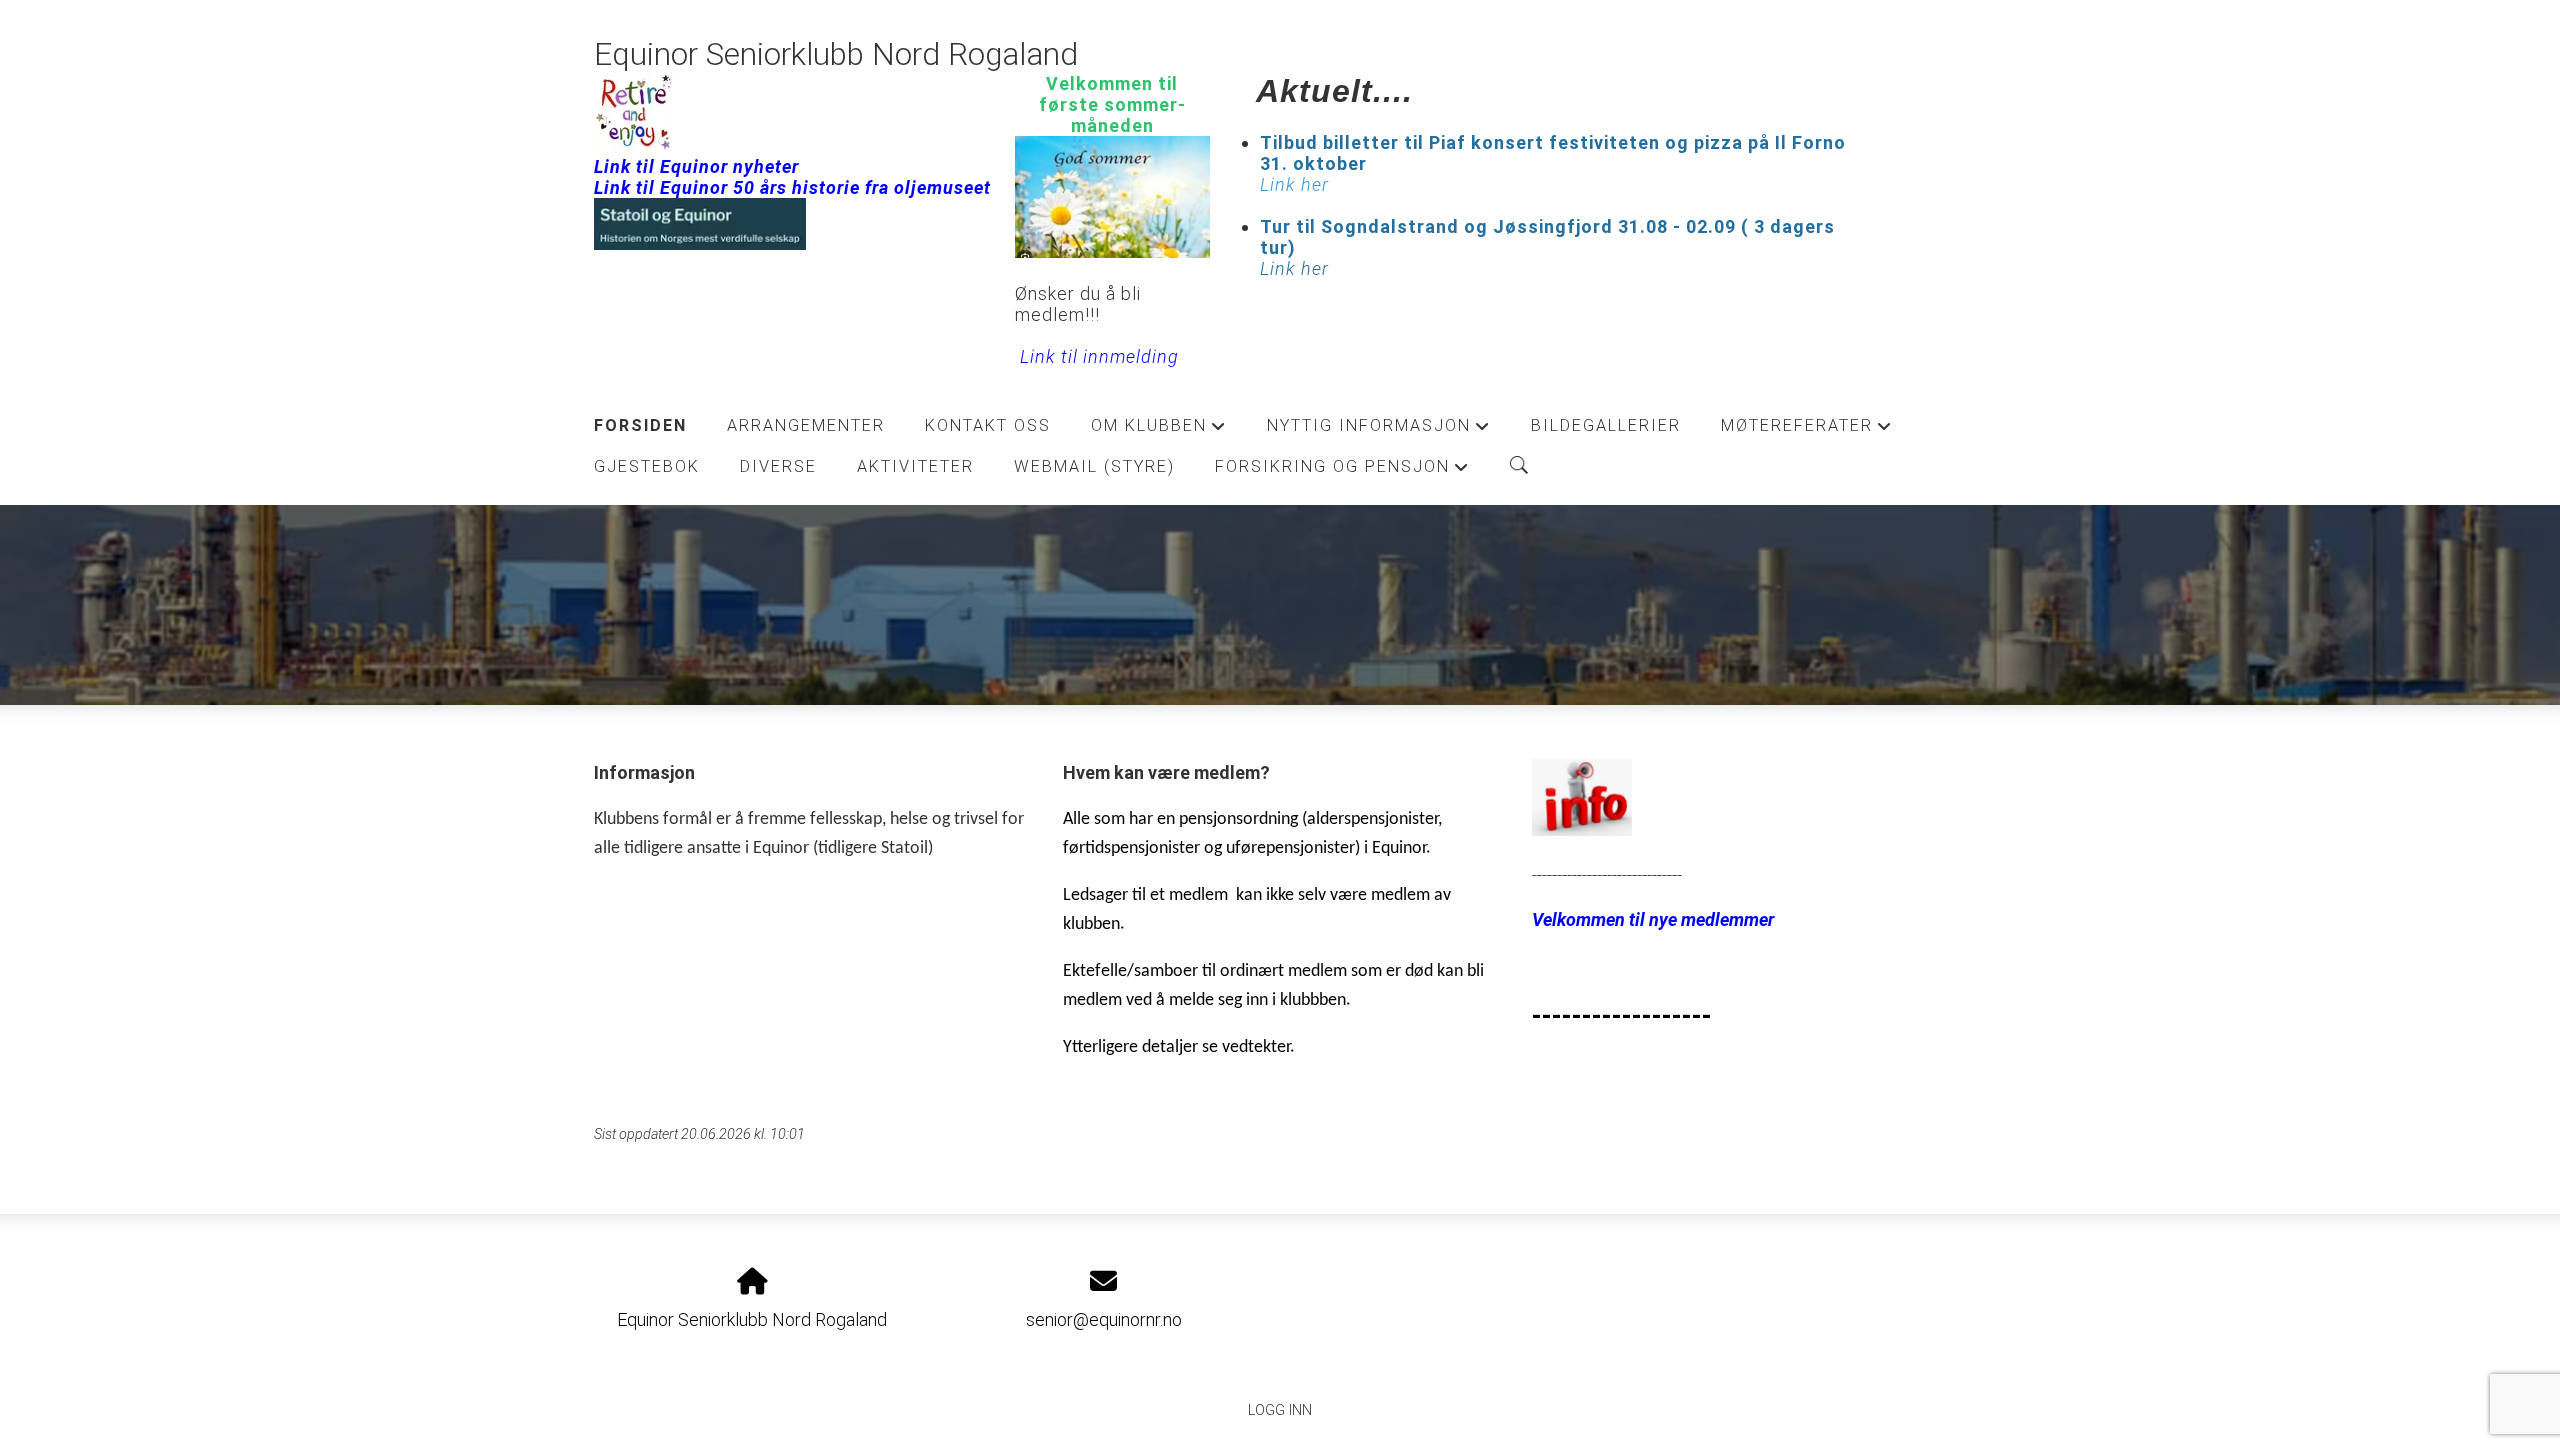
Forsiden (640, 425)
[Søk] (1519, 465)
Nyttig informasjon (1379, 431)
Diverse (778, 466)
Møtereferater (1807, 431)
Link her (1294, 268)
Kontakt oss (988, 425)
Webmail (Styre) (1094, 466)
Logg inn (1280, 1410)
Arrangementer (806, 425)
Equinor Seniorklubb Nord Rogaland (836, 54)
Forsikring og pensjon (1342, 472)
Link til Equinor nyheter (696, 166)
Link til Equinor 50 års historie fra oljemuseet (792, 187)
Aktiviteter (915, 466)
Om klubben (1159, 431)
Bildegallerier (1606, 425)
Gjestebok (647, 466)
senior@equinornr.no (1104, 1319)
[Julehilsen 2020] (1582, 829)
